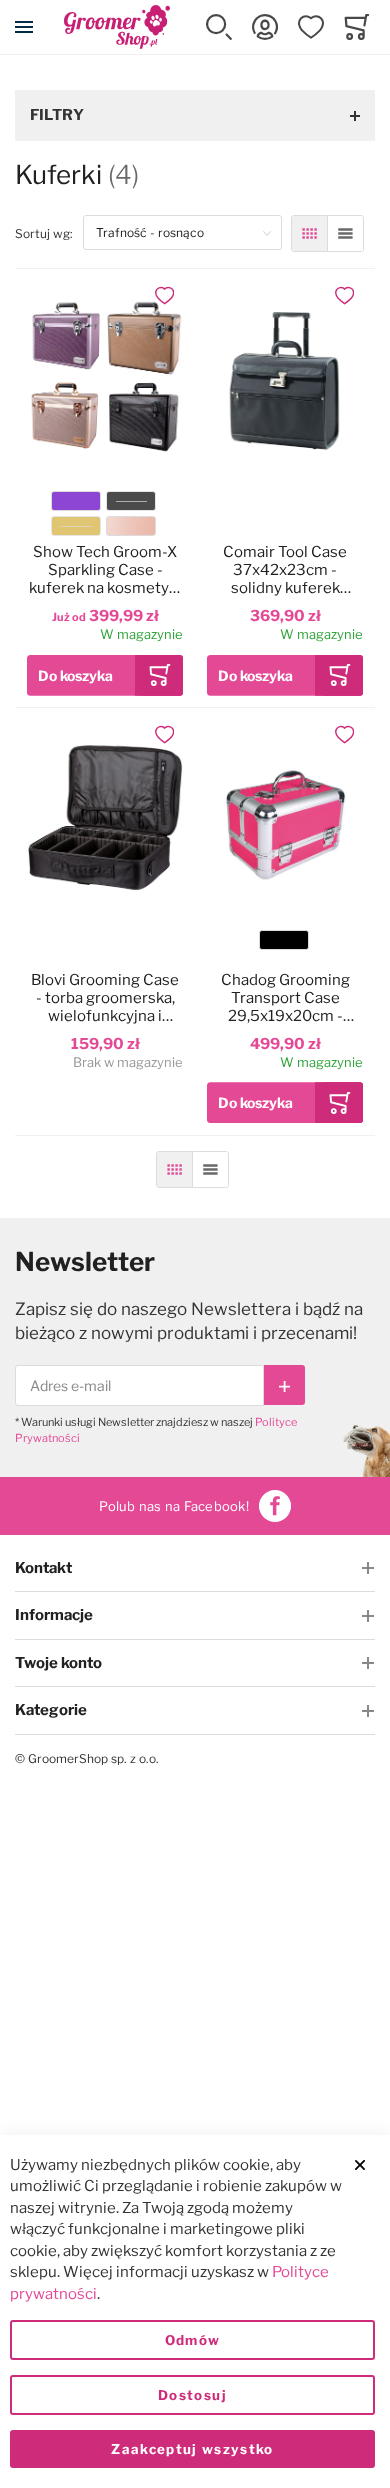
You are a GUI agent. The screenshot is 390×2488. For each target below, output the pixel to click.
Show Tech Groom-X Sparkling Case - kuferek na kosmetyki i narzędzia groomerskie (105, 570)
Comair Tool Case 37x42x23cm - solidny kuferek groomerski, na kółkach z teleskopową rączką (285, 570)
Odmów (193, 2340)
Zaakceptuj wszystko (192, 2449)
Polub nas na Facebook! (174, 1506)
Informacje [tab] (54, 1615)
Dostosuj (192, 2395)
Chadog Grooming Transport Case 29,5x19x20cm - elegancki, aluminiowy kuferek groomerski (285, 998)
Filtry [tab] (57, 115)
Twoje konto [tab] (58, 1663)
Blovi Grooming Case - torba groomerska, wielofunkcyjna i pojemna (105, 998)
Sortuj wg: (49, 233)
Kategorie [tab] (51, 1710)
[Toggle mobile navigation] (24, 27)
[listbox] (103, 516)
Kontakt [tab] (43, 1568)
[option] (76, 501)
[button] (219, 27)
